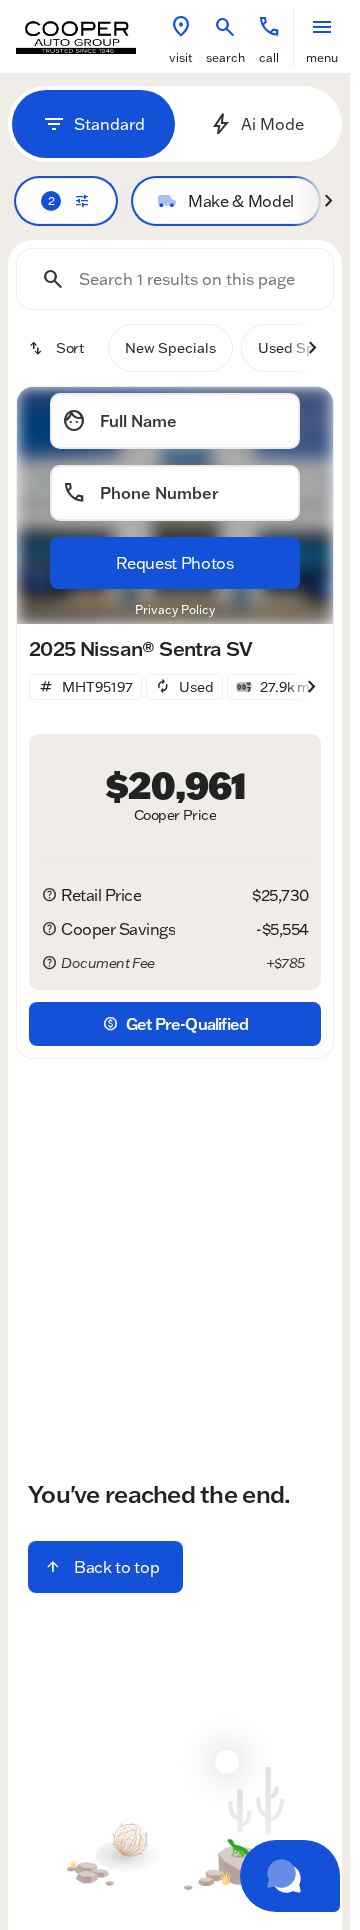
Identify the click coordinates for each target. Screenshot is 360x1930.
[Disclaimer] (49, 895)
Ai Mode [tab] (272, 124)
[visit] (181, 27)
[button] (181, 37)
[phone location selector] (269, 27)
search (225, 57)
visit (181, 57)
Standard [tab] (109, 124)
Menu (322, 57)
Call (269, 57)
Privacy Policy (175, 609)
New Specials (170, 348)
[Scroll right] (328, 201)
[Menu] (322, 27)
